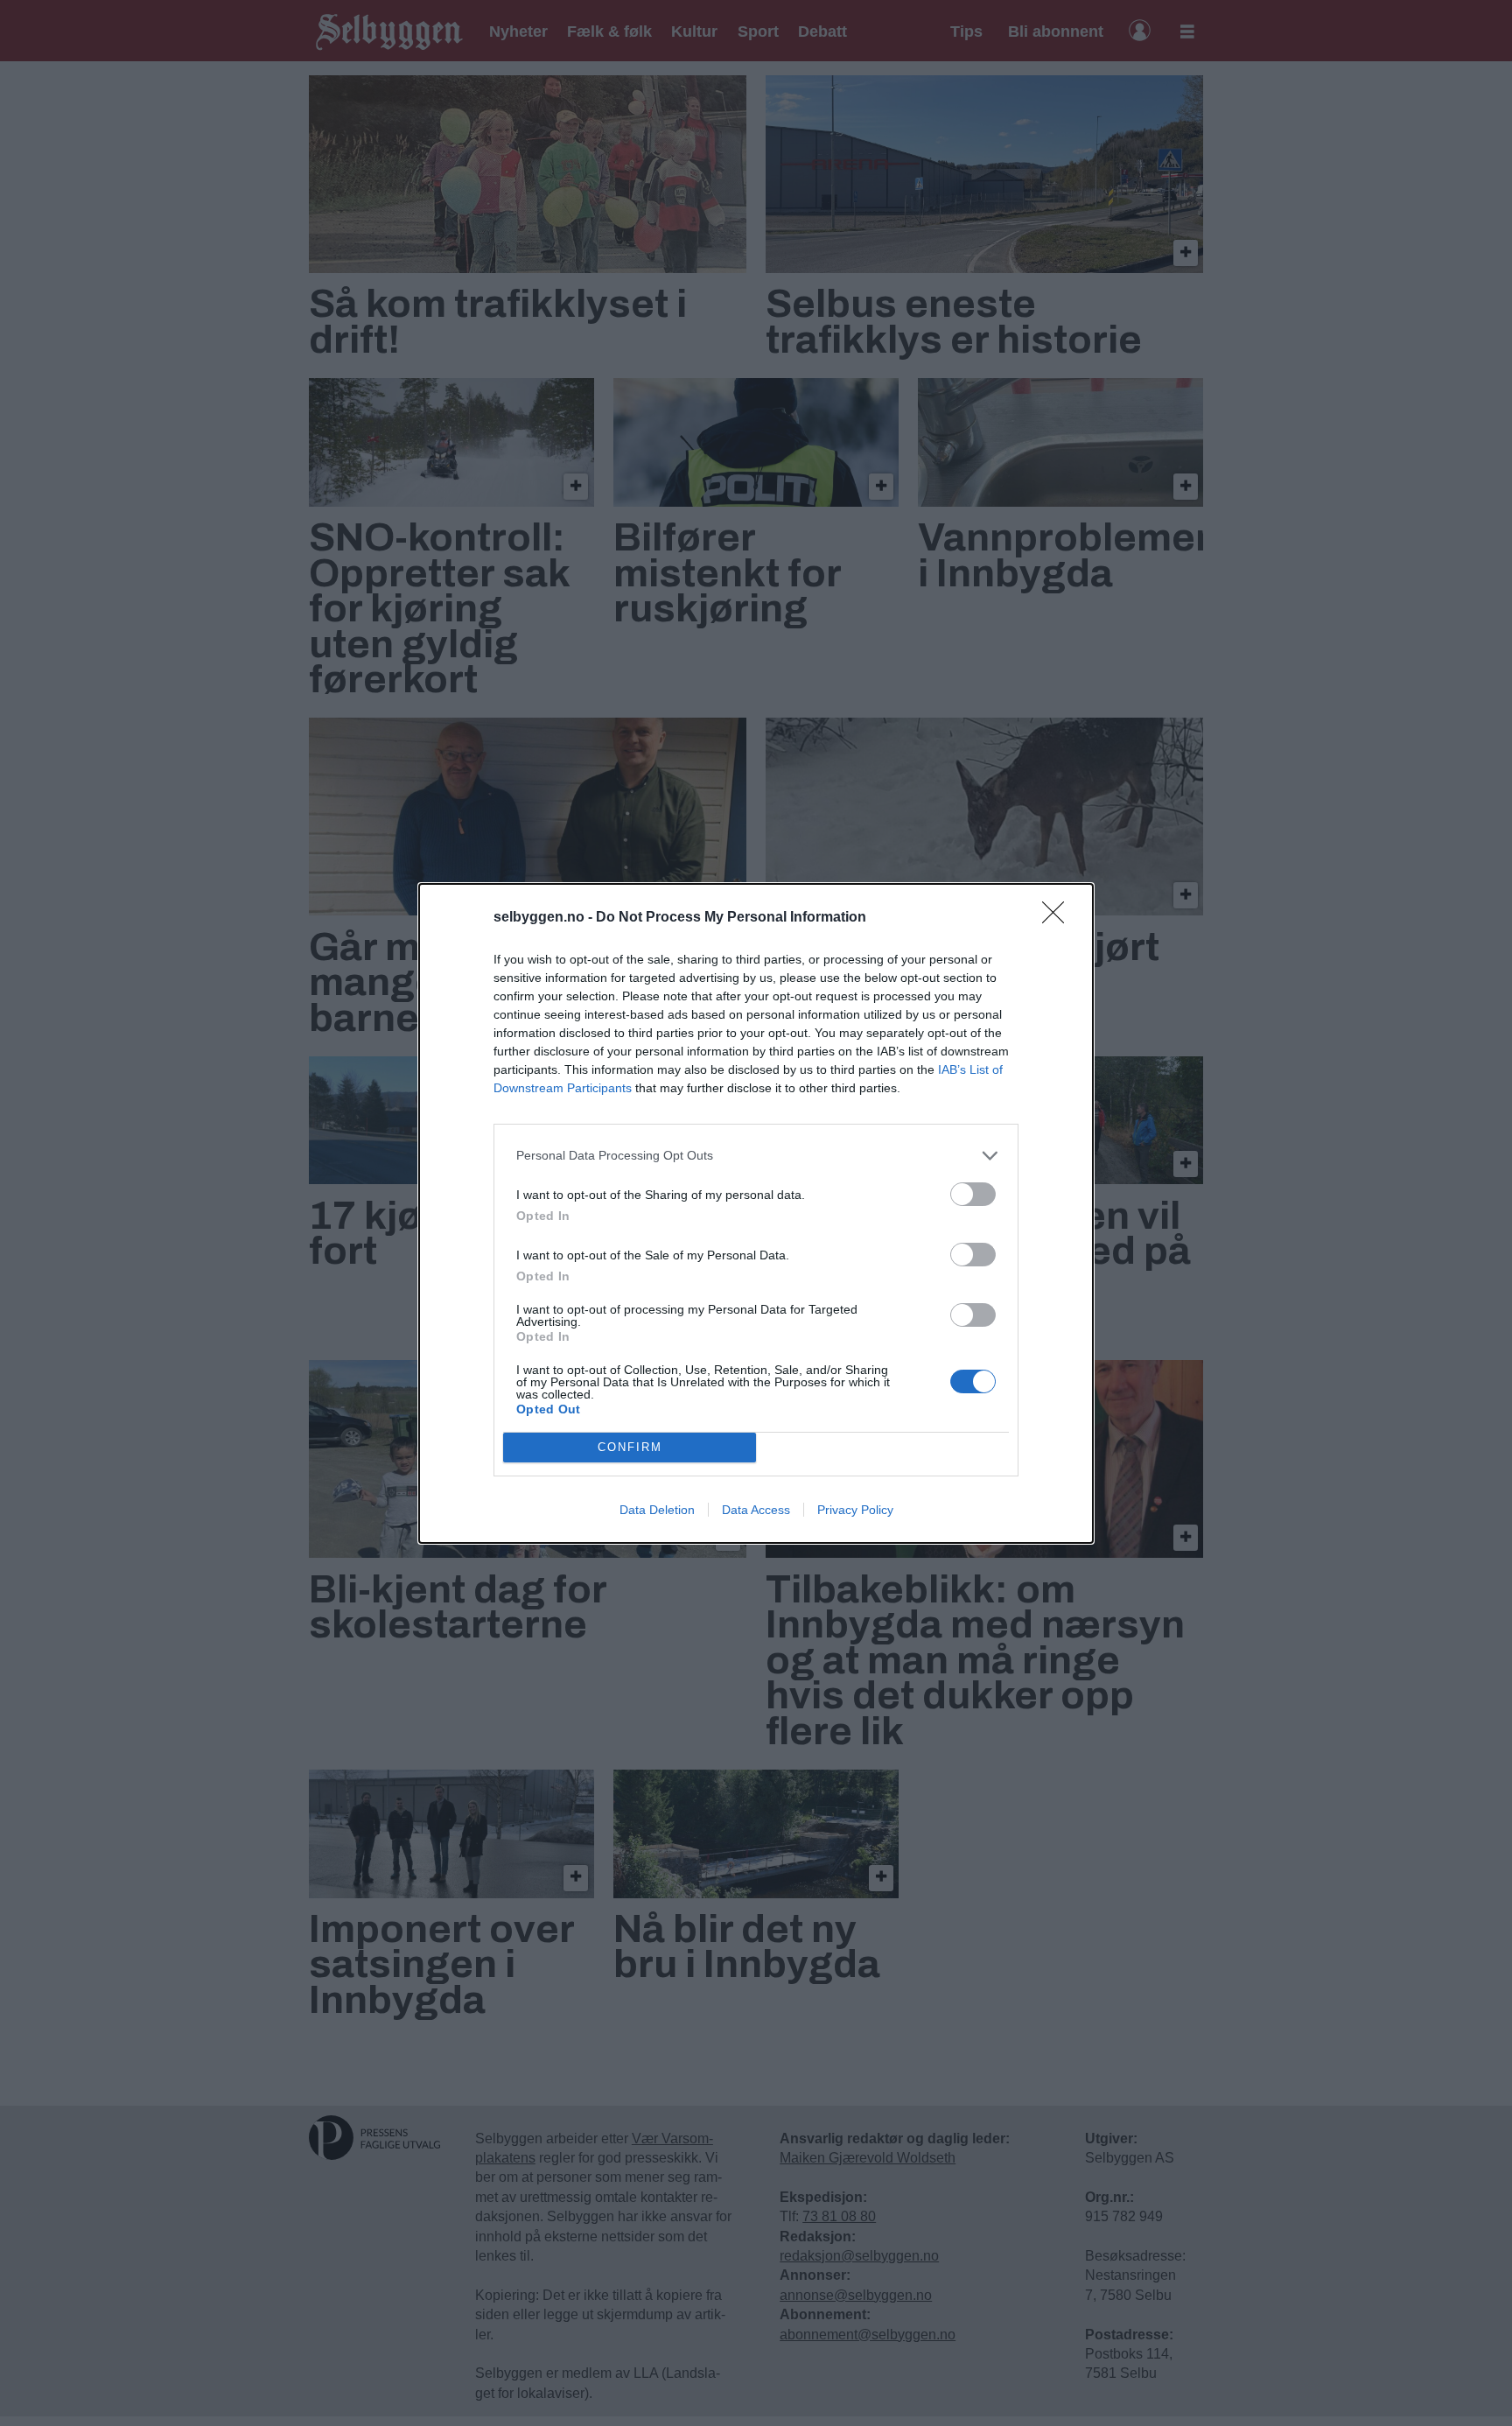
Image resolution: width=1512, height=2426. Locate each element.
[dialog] (756, 1213)
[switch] (973, 1194)
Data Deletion (657, 1510)
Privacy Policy (855, 1510)
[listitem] (756, 1156)
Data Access (756, 1510)
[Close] (1059, 918)
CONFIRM (630, 1447)
